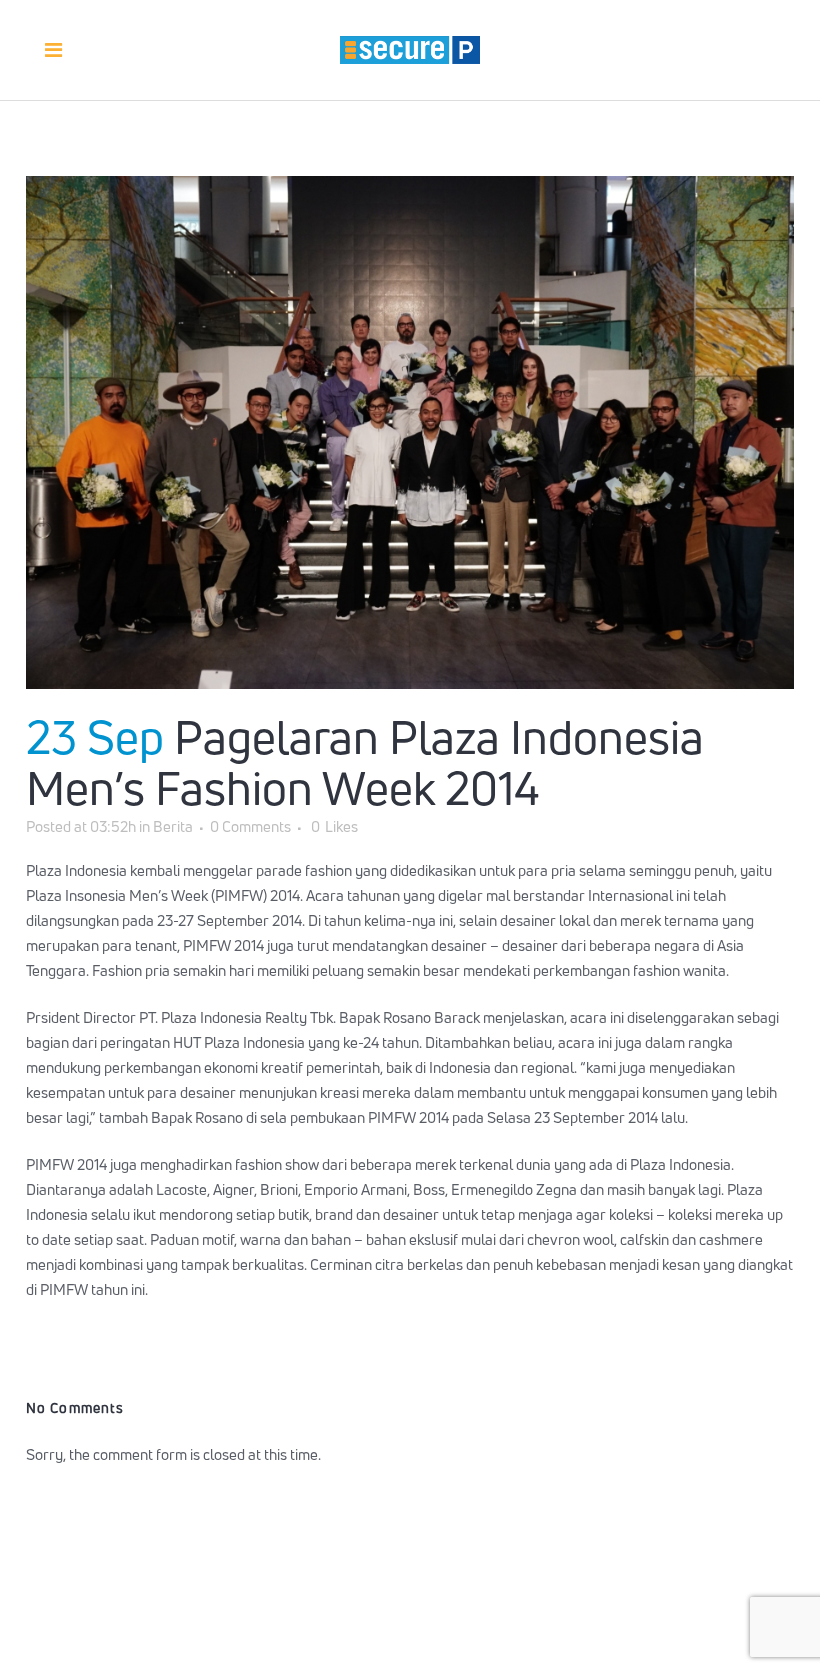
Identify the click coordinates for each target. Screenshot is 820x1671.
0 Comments (250, 826)
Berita (173, 826)
